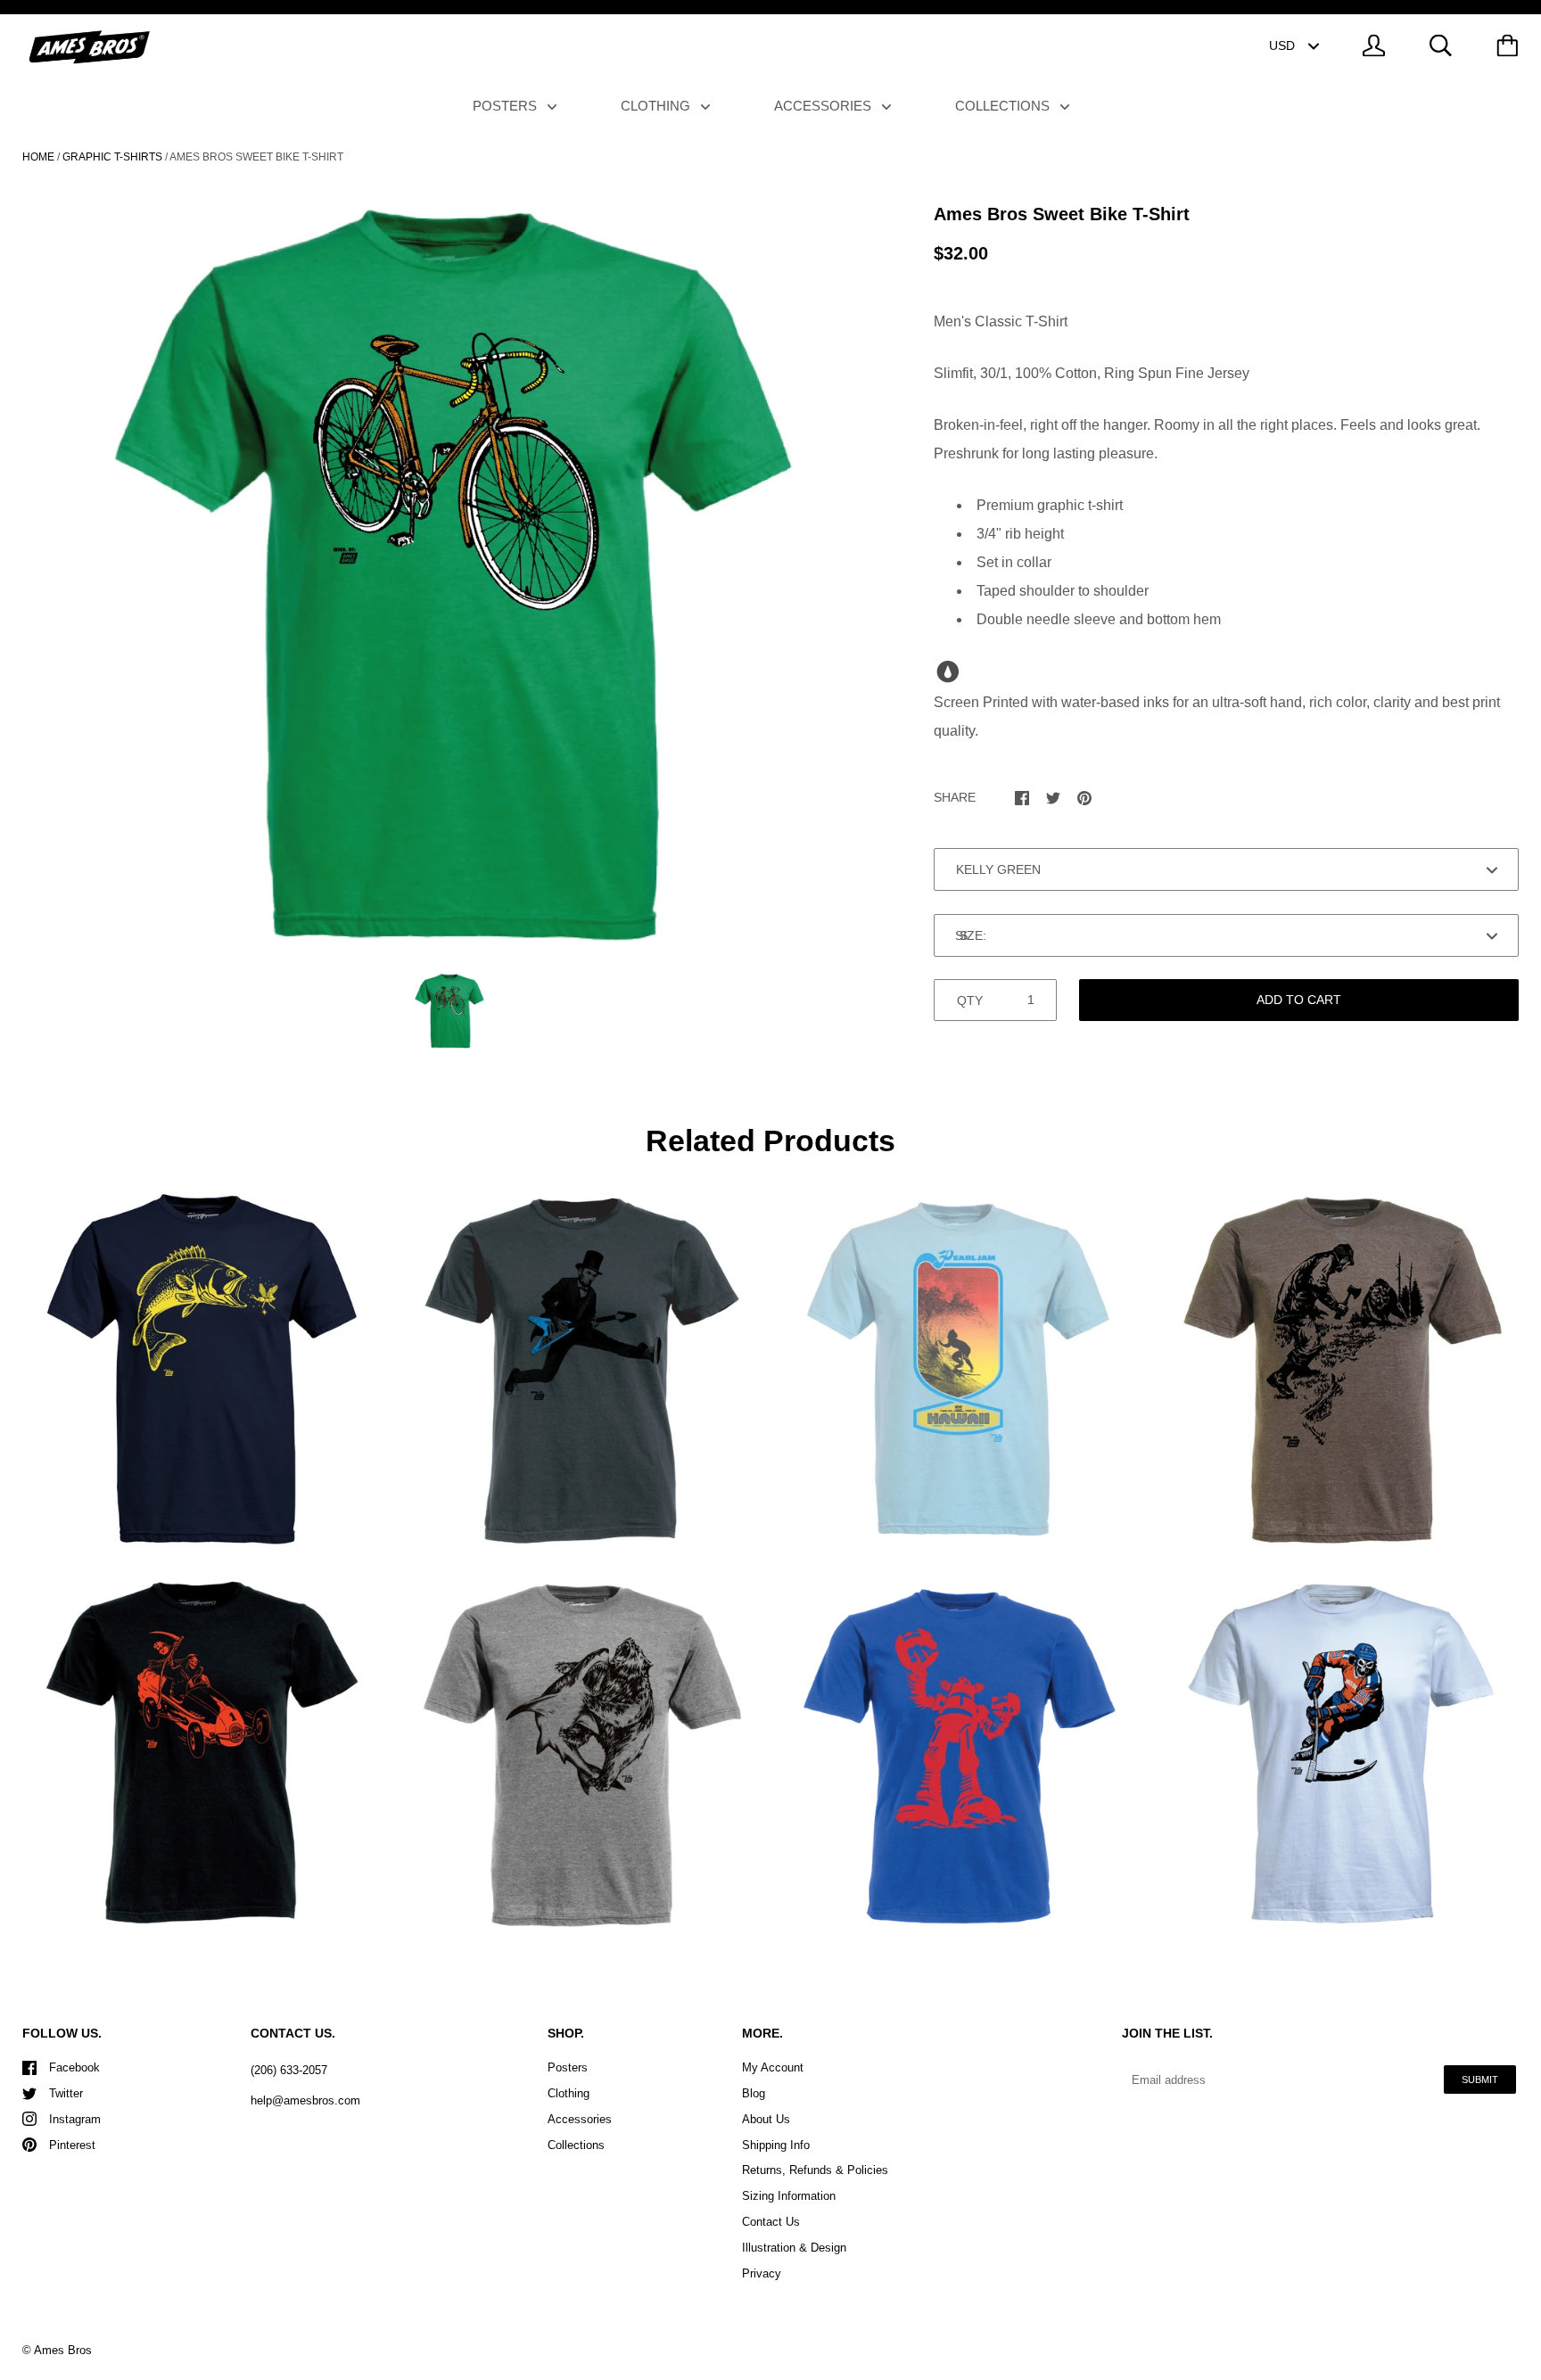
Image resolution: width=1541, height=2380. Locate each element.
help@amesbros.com (305, 2100)
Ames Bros (63, 2350)
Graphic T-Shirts (112, 157)
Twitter (66, 2093)
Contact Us (771, 2222)
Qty (970, 1001)
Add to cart (1299, 1000)
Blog (754, 2093)
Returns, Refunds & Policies (815, 2170)
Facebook (74, 2067)
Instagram (75, 2119)
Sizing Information (789, 2196)
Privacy (762, 2273)
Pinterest (72, 2145)
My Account (773, 2067)
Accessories (824, 106)
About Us (766, 2119)
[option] (449, 573)
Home (38, 157)
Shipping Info (776, 2145)
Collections (1004, 106)
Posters (507, 106)
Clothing (657, 106)
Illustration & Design (794, 2248)
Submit (1480, 2079)
